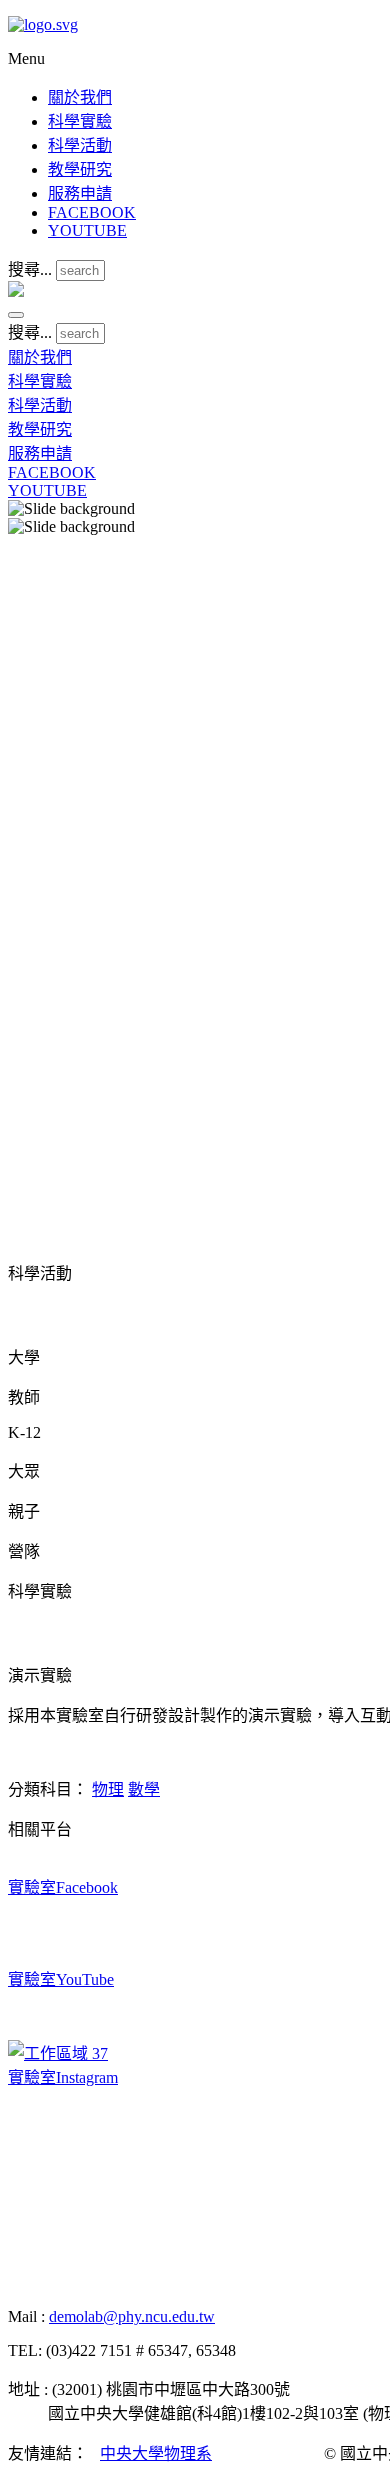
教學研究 (80, 169)
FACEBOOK (92, 212)
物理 (108, 1789)
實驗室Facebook (63, 1887)
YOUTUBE (87, 230)
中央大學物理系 (156, 2453)
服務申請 (80, 193)
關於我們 (80, 97)
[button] (16, 315)
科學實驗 (80, 121)
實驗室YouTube (61, 1979)
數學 (144, 1789)
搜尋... (30, 269)
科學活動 (80, 145)
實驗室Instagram (63, 2077)
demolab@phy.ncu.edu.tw (132, 2316)
